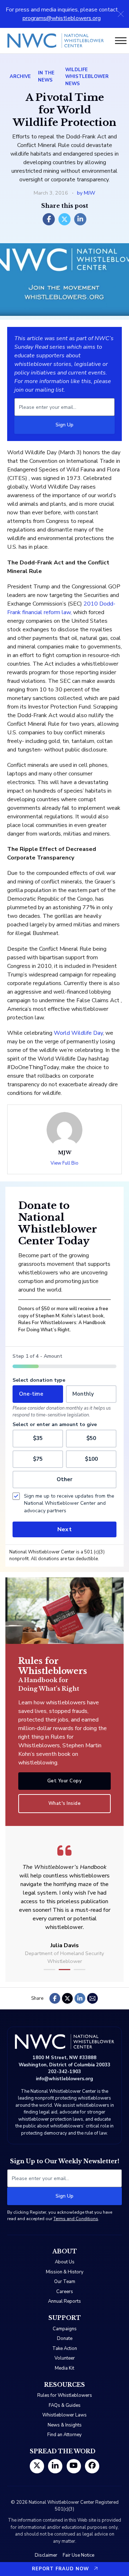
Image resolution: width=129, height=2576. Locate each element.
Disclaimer (46, 2555)
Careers (65, 2292)
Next (64, 1529)
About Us (65, 2262)
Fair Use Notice (78, 2555)
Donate (65, 2339)
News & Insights (65, 2425)
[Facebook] (49, 219)
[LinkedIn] (80, 219)
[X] (64, 219)
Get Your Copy (65, 1781)
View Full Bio (64, 1163)
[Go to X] (37, 2466)
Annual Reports (64, 2301)
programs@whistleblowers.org (62, 18)
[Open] (121, 41)
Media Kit (64, 2368)
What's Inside (65, 1803)
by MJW (86, 193)
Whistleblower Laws (64, 2415)
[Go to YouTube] (74, 2466)
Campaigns (65, 2329)
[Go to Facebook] (92, 2466)
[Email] (92, 1998)
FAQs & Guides (65, 2405)
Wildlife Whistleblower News (87, 77)
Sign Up (64, 425)
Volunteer (65, 2358)
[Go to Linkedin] (55, 2466)
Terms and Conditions (76, 2219)
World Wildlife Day (78, 1033)
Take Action (65, 2349)
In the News (46, 77)
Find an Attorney (64, 2435)
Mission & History (65, 2272)
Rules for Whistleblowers (65, 2395)
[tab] (49, 1970)
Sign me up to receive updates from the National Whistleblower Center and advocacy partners (69, 1503)
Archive (20, 77)
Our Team (65, 2282)
